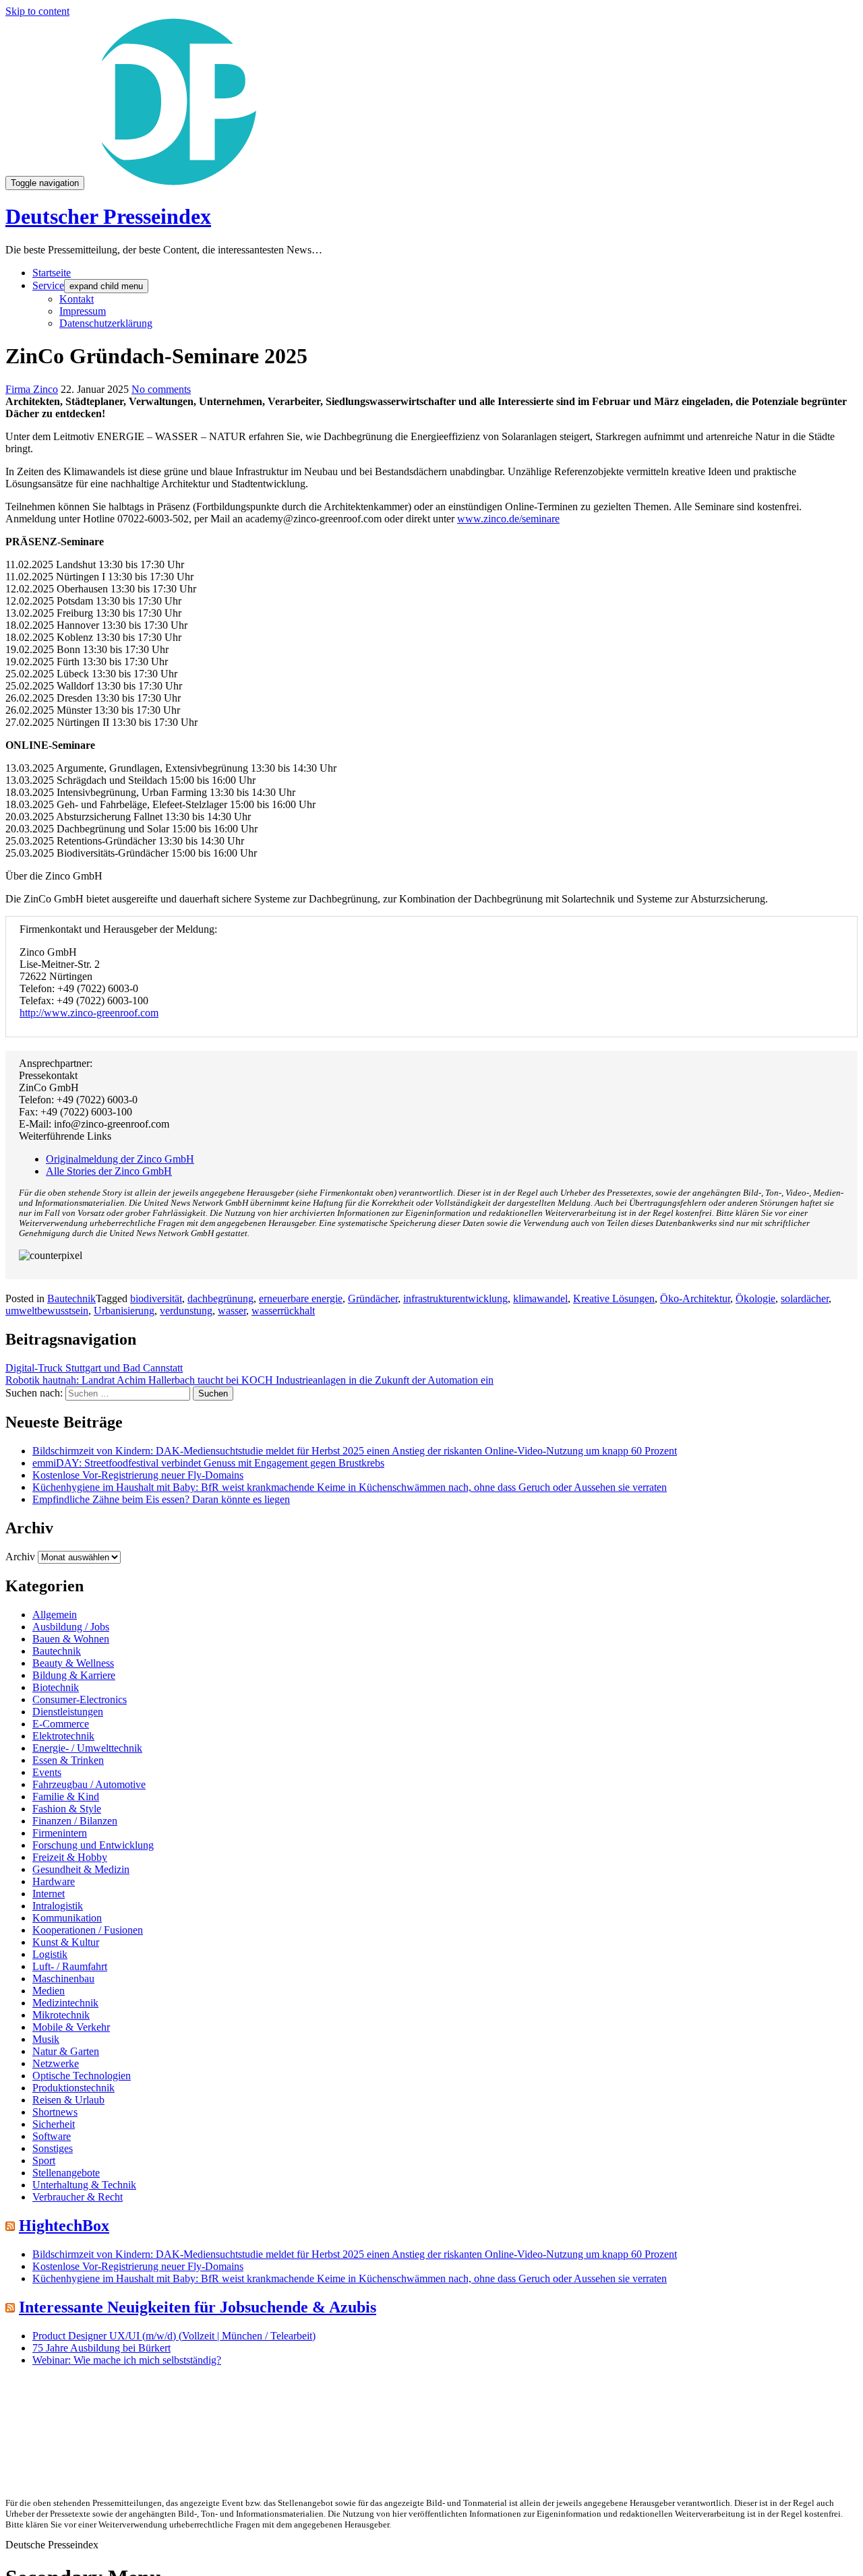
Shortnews (55, 2112)
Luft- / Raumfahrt (70, 1966)
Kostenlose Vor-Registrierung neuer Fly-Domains (138, 1475)
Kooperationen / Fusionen (88, 1930)
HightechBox (64, 2226)
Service (48, 285)
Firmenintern (60, 1833)
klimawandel (540, 1298)
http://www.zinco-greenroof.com (89, 1013)
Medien (49, 1991)
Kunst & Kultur (66, 1942)
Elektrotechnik (63, 1736)
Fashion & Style (67, 1809)
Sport (44, 2160)
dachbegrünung (220, 1298)
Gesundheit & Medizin (81, 1869)
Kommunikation (67, 1918)
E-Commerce (61, 1724)
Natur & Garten (66, 2051)
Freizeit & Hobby (70, 1857)
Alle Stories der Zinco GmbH (109, 1171)
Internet (49, 1894)
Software (52, 2136)
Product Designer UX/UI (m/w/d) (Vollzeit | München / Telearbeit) (174, 2336)
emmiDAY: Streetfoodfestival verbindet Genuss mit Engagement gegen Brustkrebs (208, 1463)
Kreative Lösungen (614, 1298)
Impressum (83, 311)
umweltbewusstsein (47, 1311)
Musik (46, 2039)
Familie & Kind (66, 1797)
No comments (161, 389)
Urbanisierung (124, 1311)
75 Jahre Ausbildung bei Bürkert (101, 2348)
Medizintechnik (65, 2003)
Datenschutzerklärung (106, 323)
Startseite (52, 273)
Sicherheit (54, 2124)
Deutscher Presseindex (108, 216)
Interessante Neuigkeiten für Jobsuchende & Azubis (198, 2307)
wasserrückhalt (283, 1311)
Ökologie (755, 1298)
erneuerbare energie (301, 1298)
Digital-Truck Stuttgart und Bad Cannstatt (94, 1368)
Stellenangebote (66, 2173)
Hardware (54, 1881)
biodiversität (156, 1298)
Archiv (20, 1557)
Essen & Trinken (68, 1760)
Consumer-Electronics (80, 1699)
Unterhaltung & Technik (84, 2185)
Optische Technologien (82, 2076)
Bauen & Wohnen (71, 1639)
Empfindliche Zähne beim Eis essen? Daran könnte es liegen (161, 1499)
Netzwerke (56, 2063)
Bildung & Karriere (74, 1675)
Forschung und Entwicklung (93, 1845)
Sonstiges (53, 2148)
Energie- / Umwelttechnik (87, 1748)
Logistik (50, 1954)
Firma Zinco (32, 389)
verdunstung (186, 1311)
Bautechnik (71, 1298)
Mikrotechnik (61, 2015)
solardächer (805, 1298)
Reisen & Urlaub (68, 2100)
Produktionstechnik (73, 2088)
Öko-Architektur (695, 1298)
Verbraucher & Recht (78, 2197)
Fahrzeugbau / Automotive (89, 1784)
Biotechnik (56, 1687)
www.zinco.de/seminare (508, 519)
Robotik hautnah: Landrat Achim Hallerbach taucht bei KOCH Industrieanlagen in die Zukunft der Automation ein (249, 1380)
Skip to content (37, 11)
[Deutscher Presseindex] (174, 182)
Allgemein (55, 1615)
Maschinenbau (63, 1979)
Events (47, 1772)
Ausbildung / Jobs (71, 1627)
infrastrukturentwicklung (455, 1298)
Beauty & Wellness (73, 1663)
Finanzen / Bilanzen (75, 1821)
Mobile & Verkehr (71, 2027)
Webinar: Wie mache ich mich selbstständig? (127, 2360)
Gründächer (373, 1298)
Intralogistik (58, 1906)
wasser (232, 1311)
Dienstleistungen (68, 1712)
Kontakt (77, 299)
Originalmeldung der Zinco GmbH (120, 1159)
